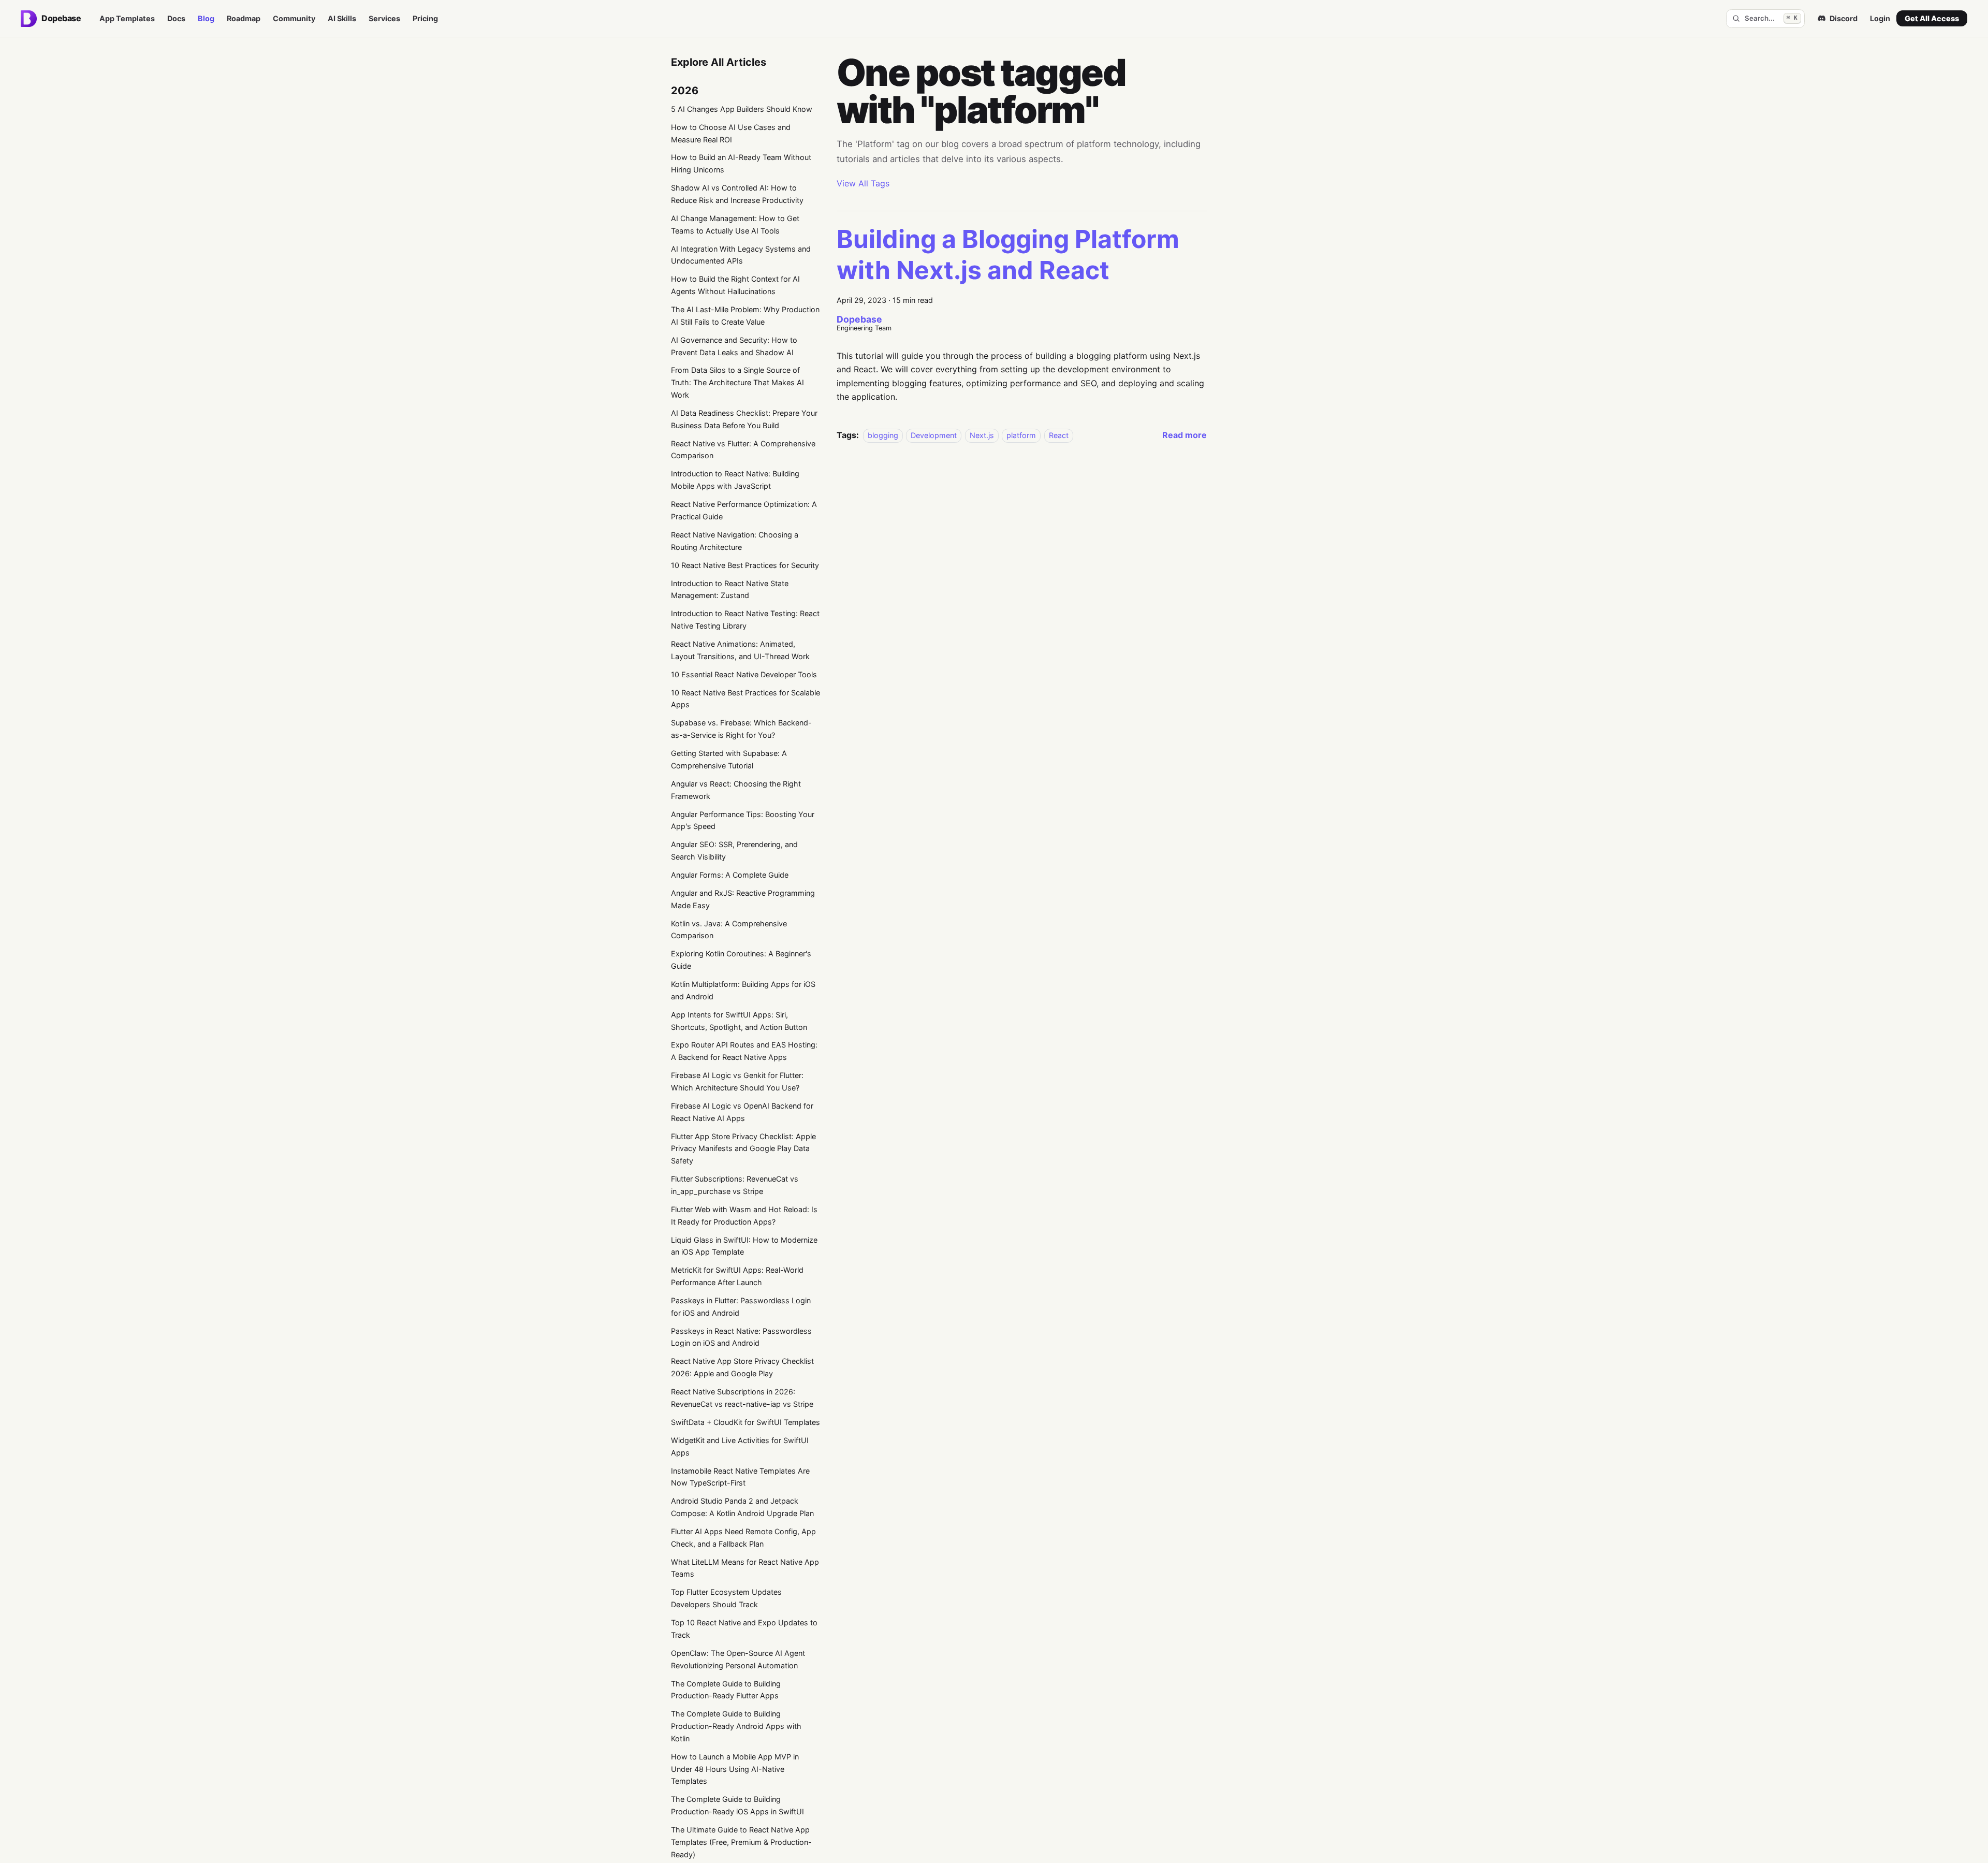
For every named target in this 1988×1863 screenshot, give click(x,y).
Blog (206, 18)
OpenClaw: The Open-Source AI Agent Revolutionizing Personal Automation (738, 1659)
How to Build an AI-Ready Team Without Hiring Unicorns (741, 163)
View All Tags (863, 183)
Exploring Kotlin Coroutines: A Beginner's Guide (741, 960)
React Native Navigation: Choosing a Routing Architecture (735, 541)
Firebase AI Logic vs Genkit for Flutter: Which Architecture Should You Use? (737, 1081)
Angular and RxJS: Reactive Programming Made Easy (743, 899)
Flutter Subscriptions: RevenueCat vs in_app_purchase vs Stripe (735, 1185)
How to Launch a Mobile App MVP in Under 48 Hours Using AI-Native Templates (735, 1769)
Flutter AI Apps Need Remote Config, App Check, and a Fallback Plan (743, 1538)
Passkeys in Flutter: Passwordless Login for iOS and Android (741, 1307)
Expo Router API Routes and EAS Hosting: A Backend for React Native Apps (744, 1051)
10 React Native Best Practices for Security (745, 565)
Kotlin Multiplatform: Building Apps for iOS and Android (743, 990)
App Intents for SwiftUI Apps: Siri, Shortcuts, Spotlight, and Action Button (739, 1021)
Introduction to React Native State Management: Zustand (730, 590)
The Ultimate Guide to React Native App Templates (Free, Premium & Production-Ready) (741, 1842)
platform (1021, 435)
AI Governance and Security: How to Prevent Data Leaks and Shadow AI (734, 346)
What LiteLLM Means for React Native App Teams (745, 1568)
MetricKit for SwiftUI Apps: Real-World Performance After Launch (737, 1276)
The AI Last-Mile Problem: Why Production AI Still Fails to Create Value (745, 316)
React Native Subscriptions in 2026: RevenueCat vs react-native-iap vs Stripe (742, 1398)
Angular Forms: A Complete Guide (730, 875)
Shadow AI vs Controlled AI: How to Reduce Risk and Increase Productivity (737, 194)
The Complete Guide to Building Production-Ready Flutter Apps (726, 1690)
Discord (1844, 18)
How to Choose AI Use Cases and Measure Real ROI (731, 133)
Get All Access (1932, 18)
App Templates (127, 18)
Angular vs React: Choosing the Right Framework (736, 790)
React (1059, 435)
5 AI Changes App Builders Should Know (742, 109)
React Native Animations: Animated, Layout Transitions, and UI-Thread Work (740, 650)
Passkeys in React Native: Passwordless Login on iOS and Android (741, 1337)
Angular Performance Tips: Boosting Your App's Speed (743, 820)
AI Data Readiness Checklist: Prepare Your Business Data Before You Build (744, 419)
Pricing (425, 18)
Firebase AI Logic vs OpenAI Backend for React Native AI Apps (742, 1112)
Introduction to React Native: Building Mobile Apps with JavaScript (735, 480)
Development (934, 435)
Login (1880, 18)
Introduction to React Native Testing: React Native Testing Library (745, 620)
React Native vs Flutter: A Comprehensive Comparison (743, 450)
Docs (176, 18)
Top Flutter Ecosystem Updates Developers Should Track (726, 1598)
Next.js (982, 435)
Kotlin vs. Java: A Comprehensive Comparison (729, 930)
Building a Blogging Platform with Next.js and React (1008, 254)
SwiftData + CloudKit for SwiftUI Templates (745, 1422)
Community (294, 18)
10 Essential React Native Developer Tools (744, 674)
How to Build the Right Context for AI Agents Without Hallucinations (735, 285)
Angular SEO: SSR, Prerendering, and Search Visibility (734, 850)
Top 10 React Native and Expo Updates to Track (744, 1629)
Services (384, 18)
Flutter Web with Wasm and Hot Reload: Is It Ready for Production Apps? (744, 1216)
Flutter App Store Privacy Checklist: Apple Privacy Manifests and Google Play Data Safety (743, 1149)
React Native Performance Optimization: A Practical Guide (744, 510)
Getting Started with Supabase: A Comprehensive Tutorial (729, 759)
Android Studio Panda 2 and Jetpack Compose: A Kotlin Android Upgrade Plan (742, 1507)
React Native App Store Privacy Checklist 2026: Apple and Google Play (742, 1367)
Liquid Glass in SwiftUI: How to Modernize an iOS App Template (744, 1246)
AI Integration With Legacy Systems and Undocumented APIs (741, 255)
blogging (883, 435)
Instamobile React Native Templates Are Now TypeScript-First (740, 1477)
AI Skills (342, 18)
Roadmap (244, 18)
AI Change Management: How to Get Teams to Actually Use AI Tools (735, 224)
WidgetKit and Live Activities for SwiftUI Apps (740, 1446)
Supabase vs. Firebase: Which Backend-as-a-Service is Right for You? (741, 729)
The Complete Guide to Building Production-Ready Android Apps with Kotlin (736, 1726)
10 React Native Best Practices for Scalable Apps (745, 699)
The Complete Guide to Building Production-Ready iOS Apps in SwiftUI (737, 1805)
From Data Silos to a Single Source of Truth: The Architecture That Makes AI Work (737, 382)
